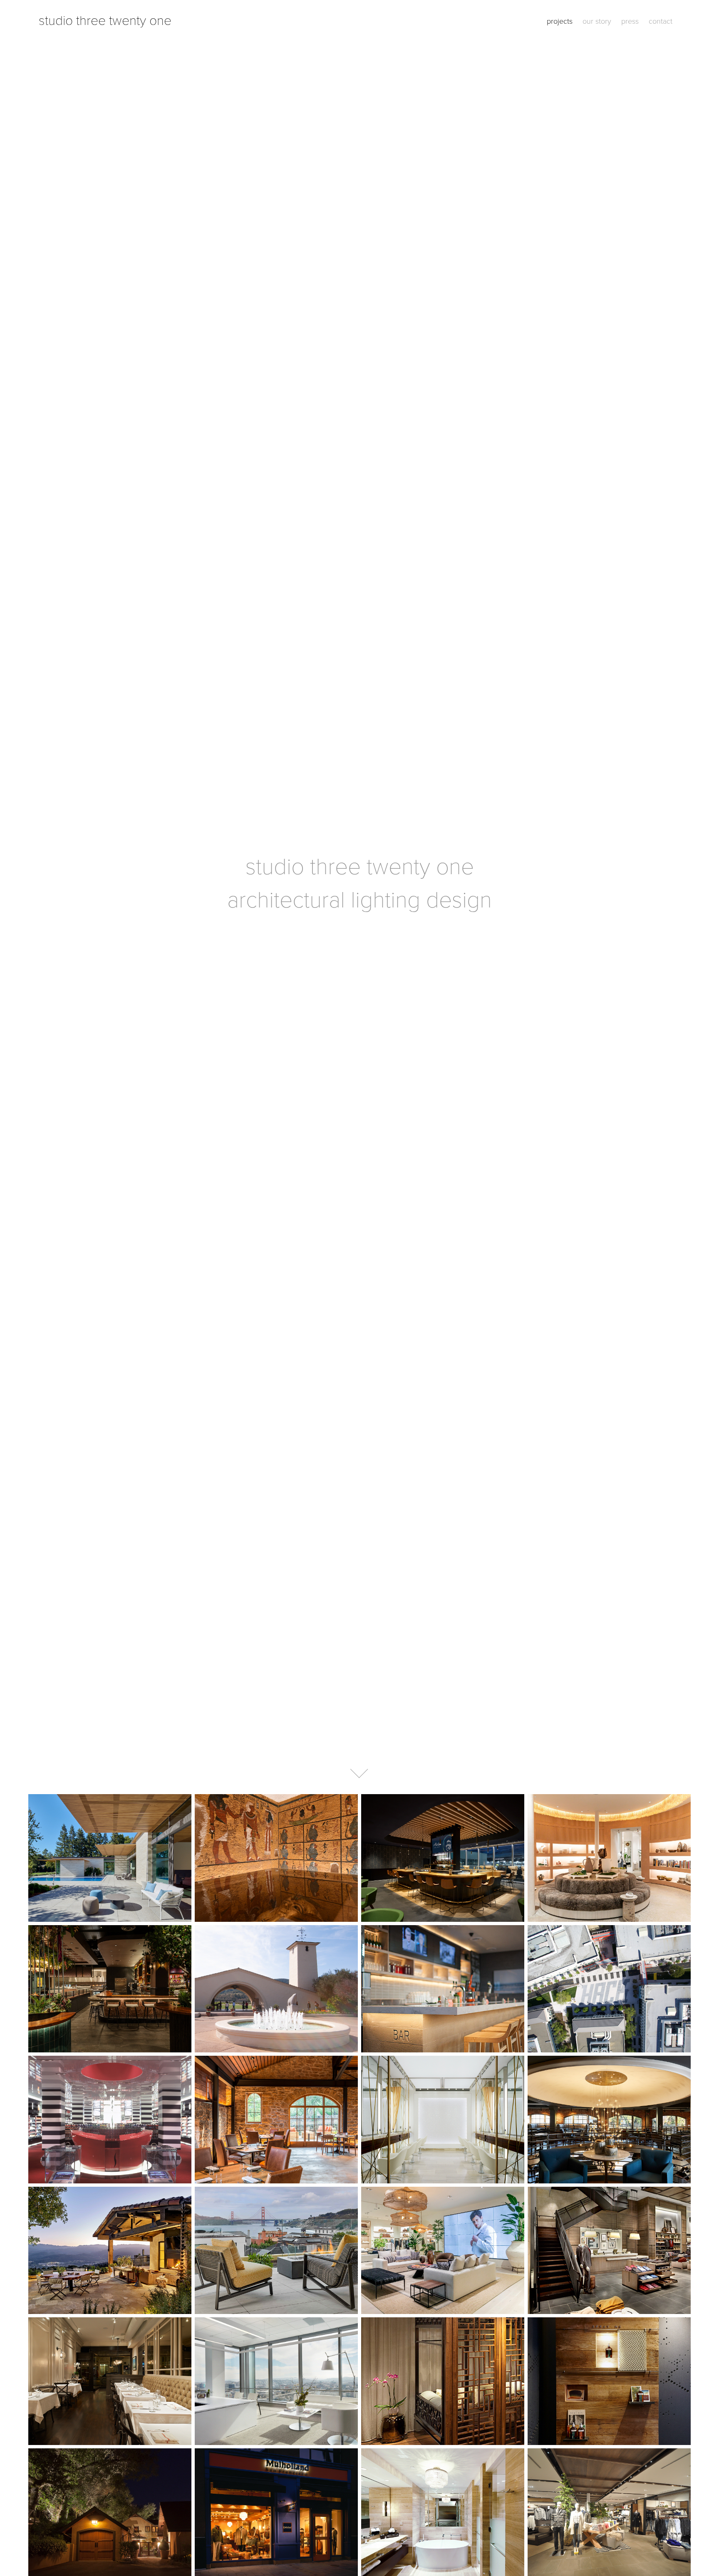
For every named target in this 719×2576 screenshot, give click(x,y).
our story (597, 21)
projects (560, 21)
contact (661, 21)
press (630, 21)
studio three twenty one (105, 20)
